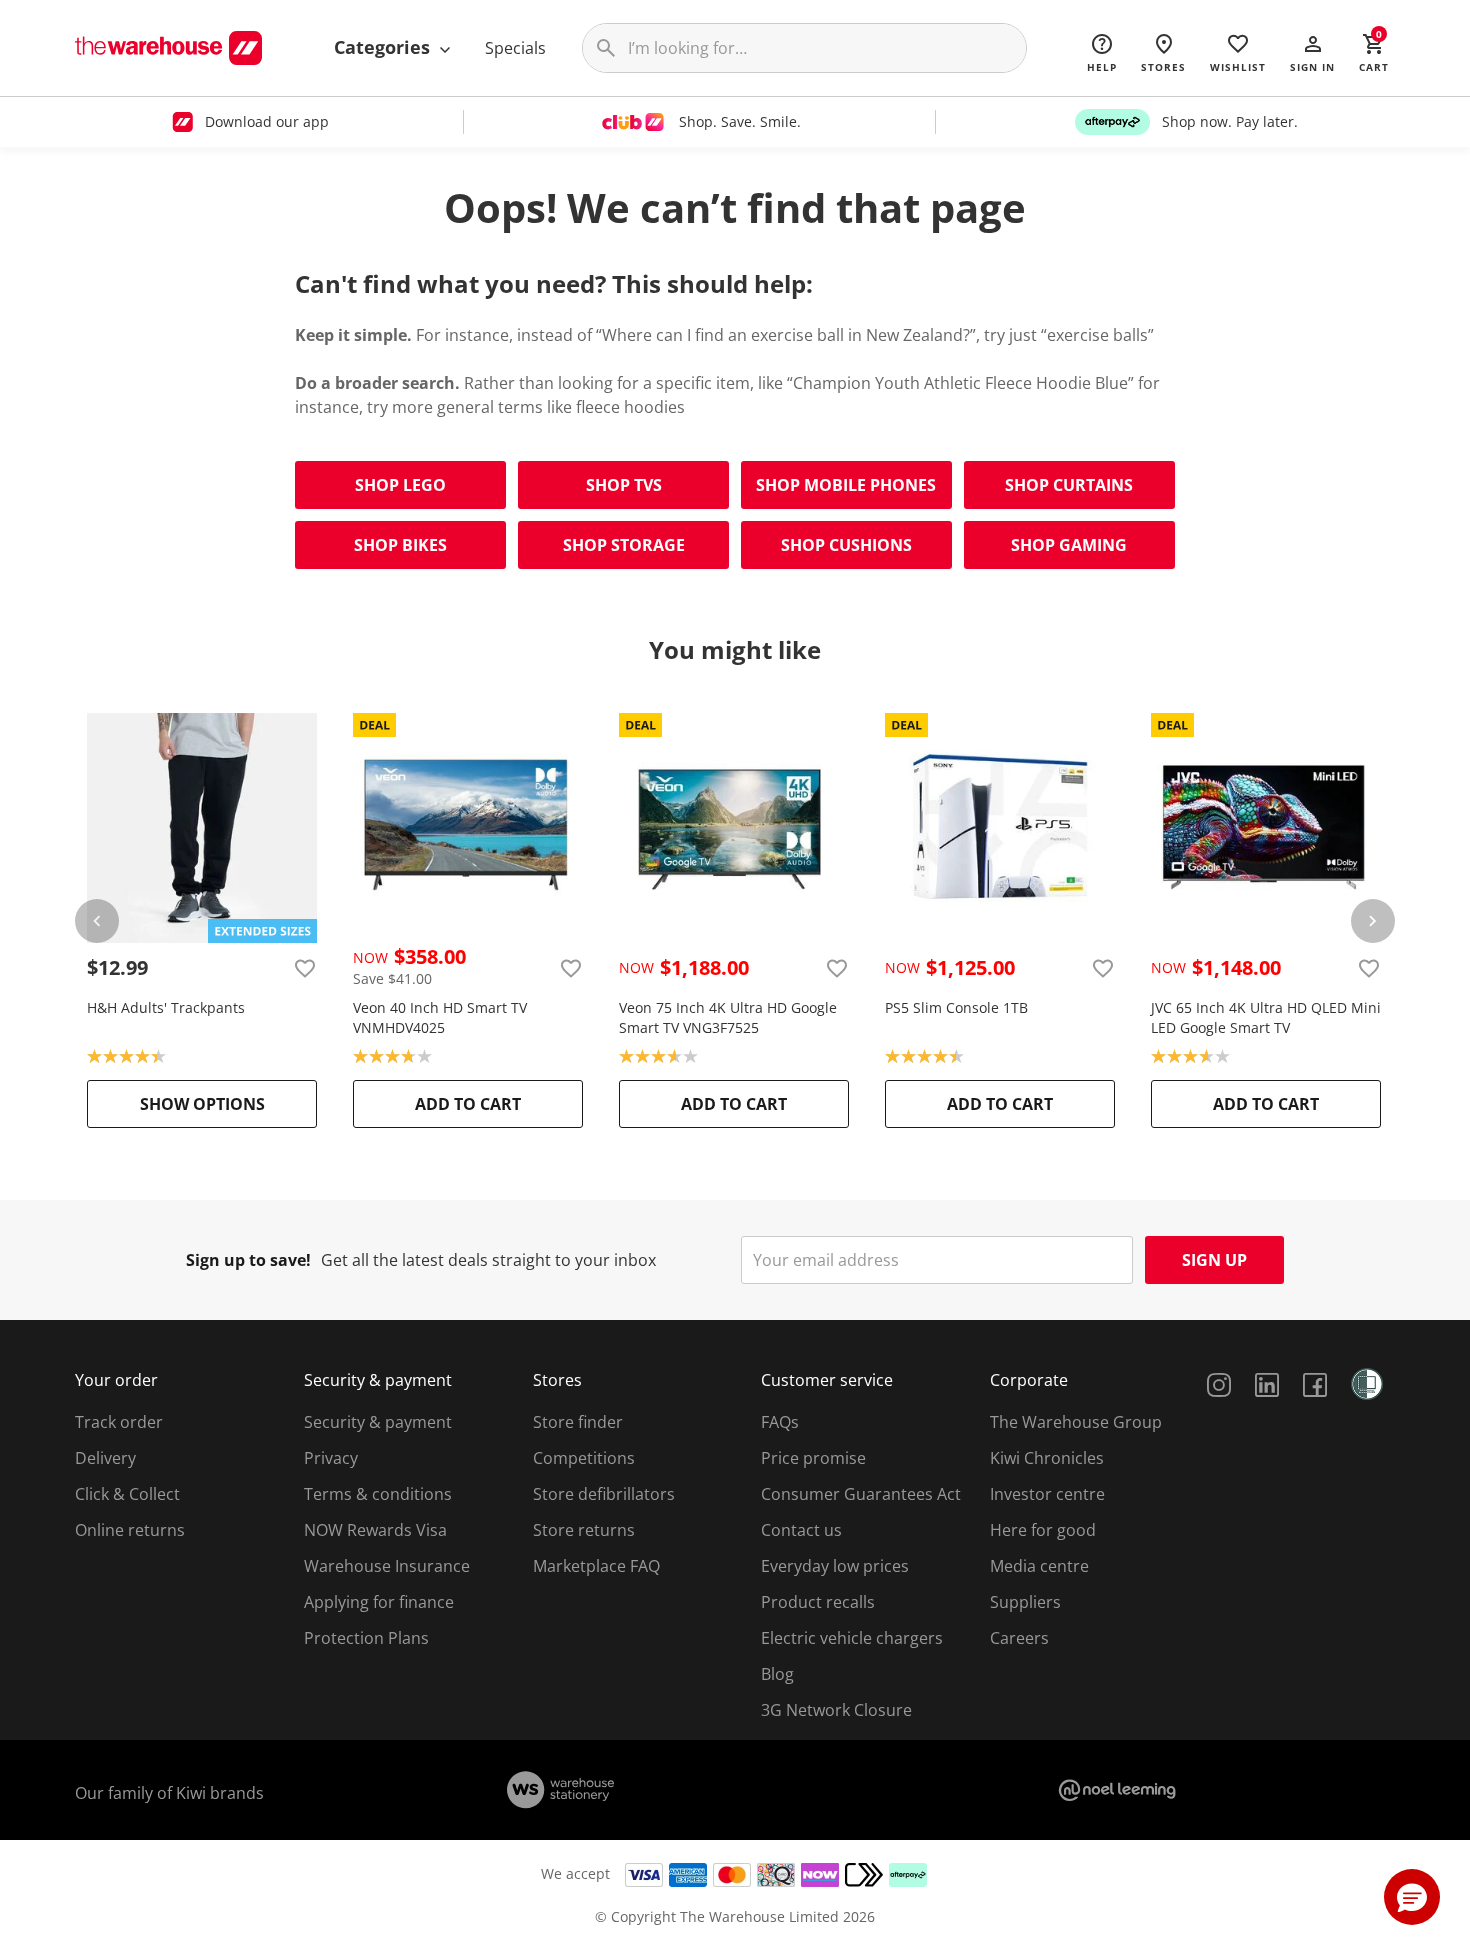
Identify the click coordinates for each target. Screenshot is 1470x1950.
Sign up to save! (248, 1260)
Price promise (813, 1458)
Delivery (105, 1458)
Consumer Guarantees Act (861, 1494)
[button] (1312, 52)
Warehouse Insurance (387, 1566)
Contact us (801, 1530)
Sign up (1214, 1260)
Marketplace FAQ (596, 1566)
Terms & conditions (378, 1494)
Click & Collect (127, 1494)
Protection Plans (366, 1638)
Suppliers (1025, 1602)
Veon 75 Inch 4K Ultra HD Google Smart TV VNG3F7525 (728, 1017)
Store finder (578, 1422)
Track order (119, 1422)
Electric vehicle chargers (852, 1638)
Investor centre (1047, 1494)
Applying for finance (379, 1602)
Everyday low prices (835, 1566)
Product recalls (818, 1602)
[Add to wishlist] (305, 968)
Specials (515, 48)
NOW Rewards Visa (375, 1530)
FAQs (780, 1422)
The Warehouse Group (1076, 1422)
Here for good (1043, 1530)
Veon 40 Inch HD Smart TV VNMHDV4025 (440, 1017)
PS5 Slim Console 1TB (956, 1007)
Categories (384, 47)
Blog (777, 1674)
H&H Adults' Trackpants (166, 1007)
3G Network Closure (836, 1710)
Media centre (1039, 1566)
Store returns (584, 1530)
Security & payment (378, 1422)
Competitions (584, 1458)
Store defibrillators (604, 1494)
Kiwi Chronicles (1047, 1458)
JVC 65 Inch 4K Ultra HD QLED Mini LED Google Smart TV (1266, 1017)
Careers (1019, 1638)
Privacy (331, 1458)
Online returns (130, 1530)
